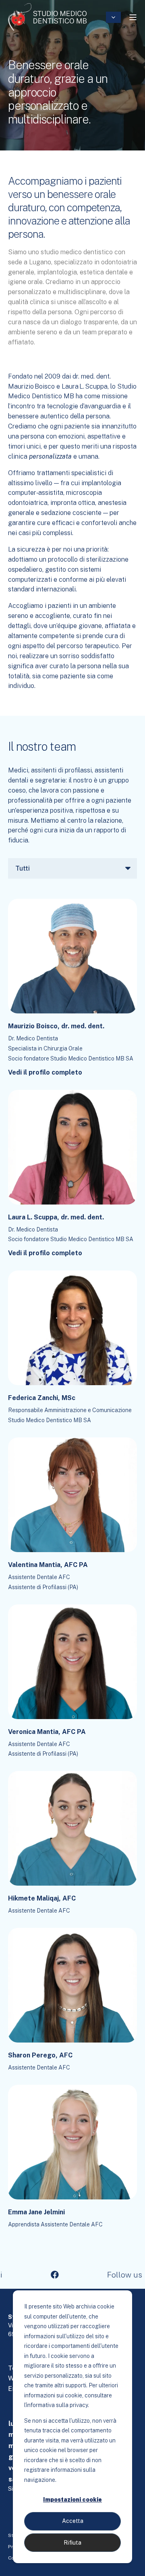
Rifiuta (72, 2543)
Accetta (73, 2521)
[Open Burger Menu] (133, 17)
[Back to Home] (47, 17)
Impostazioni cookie (72, 2500)
